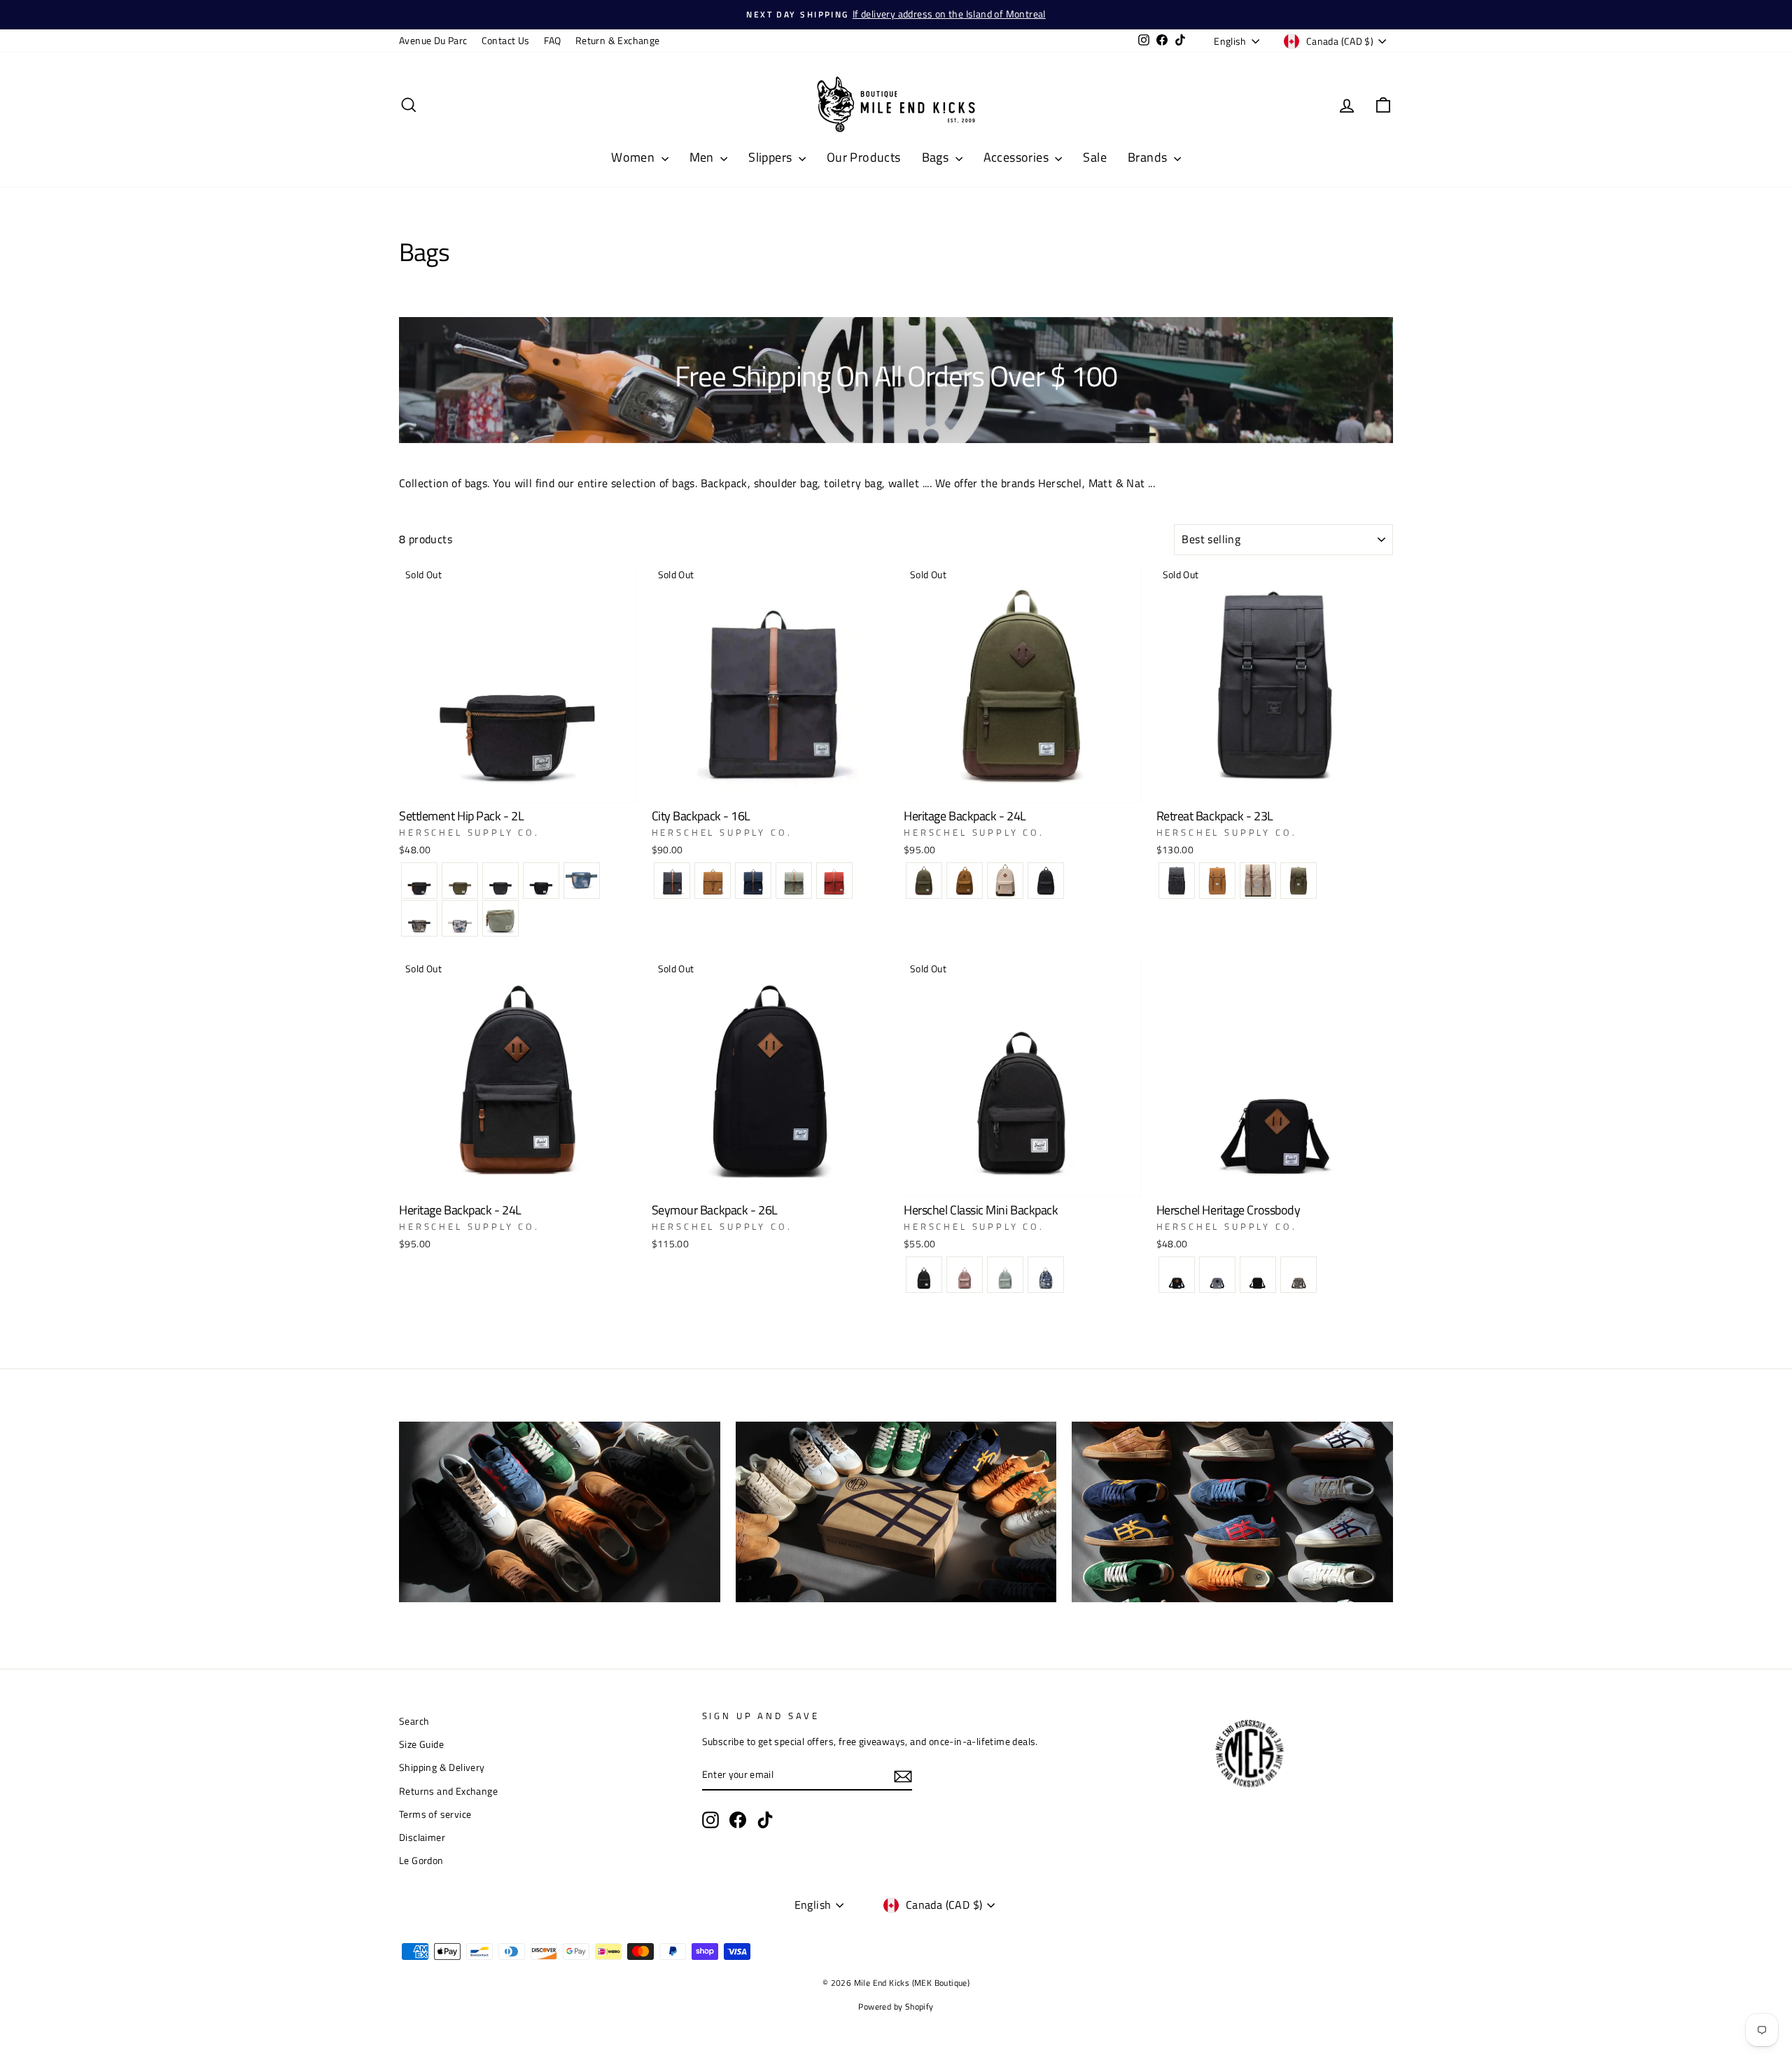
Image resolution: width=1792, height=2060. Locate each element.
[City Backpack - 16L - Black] (672, 881)
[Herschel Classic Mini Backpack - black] (924, 1275)
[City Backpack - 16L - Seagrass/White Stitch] (794, 881)
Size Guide (421, 1744)
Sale (1095, 157)
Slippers (772, 157)
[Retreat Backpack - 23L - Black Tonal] (1177, 881)
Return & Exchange (618, 41)
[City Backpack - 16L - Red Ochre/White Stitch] (834, 881)
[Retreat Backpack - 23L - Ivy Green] (1298, 881)
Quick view (517, 785)
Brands (1149, 157)
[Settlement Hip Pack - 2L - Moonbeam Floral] (460, 918)
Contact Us (506, 41)
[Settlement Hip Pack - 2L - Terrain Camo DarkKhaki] (419, 918)
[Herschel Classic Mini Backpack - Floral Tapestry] (1046, 1275)
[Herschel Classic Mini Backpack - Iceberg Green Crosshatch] (1005, 1275)
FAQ (553, 41)
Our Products (864, 157)
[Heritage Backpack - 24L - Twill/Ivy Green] (1005, 881)
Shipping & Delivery (442, 1767)
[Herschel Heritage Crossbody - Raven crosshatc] (1217, 1275)
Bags (937, 157)
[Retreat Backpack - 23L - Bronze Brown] (1217, 881)
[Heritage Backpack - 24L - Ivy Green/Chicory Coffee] (924, 881)
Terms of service (435, 1814)
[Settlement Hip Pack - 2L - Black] (419, 881)
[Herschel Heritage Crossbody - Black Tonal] (1258, 1275)
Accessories (1018, 157)
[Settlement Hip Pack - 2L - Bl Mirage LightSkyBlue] (582, 881)
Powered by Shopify (896, 2006)
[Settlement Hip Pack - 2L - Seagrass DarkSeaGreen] (500, 918)
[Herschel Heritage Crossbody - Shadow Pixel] (1298, 1275)
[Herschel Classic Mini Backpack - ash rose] (965, 1275)
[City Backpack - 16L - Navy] (753, 881)
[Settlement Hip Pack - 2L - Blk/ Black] (500, 881)
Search (414, 1721)
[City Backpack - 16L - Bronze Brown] (713, 881)
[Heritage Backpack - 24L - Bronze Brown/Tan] (965, 881)
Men (703, 157)
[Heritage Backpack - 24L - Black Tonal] (1046, 881)
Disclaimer (422, 1837)
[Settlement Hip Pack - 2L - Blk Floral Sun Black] (541, 881)
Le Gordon (421, 1861)
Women (634, 157)
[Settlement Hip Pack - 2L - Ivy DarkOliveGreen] (460, 881)
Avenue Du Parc (433, 41)
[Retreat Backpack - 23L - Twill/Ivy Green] (1258, 881)
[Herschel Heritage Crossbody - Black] (1177, 1275)
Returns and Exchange (448, 1791)
